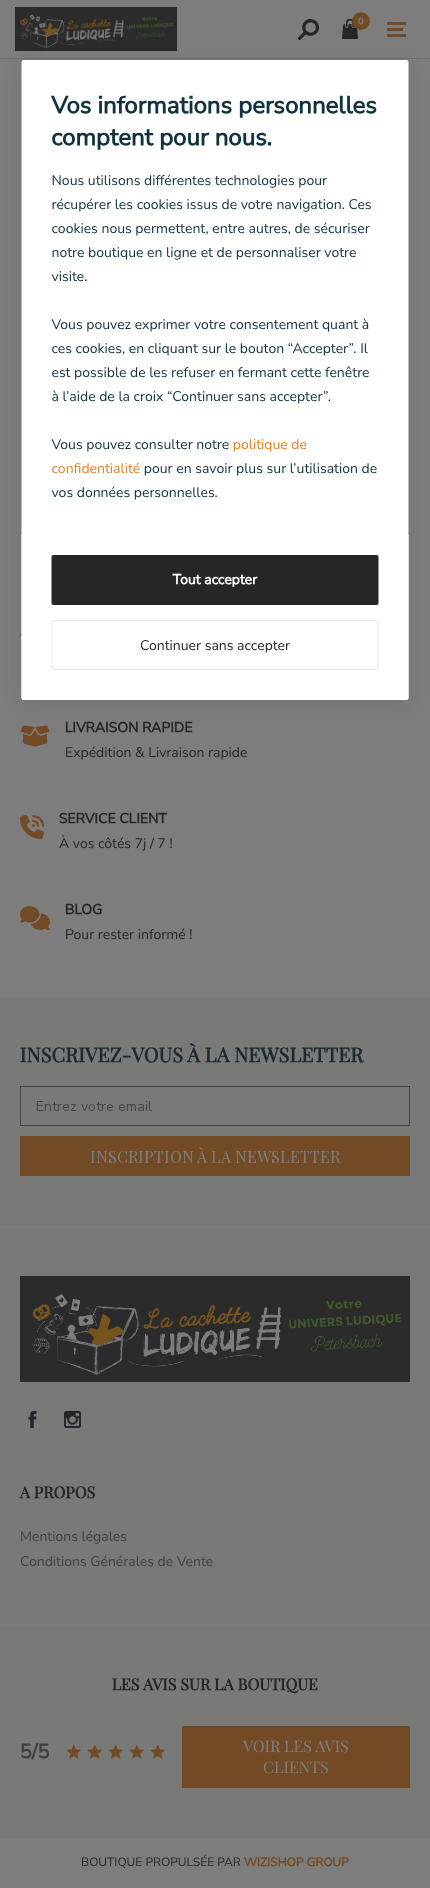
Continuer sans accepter (215, 645)
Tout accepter (215, 579)
